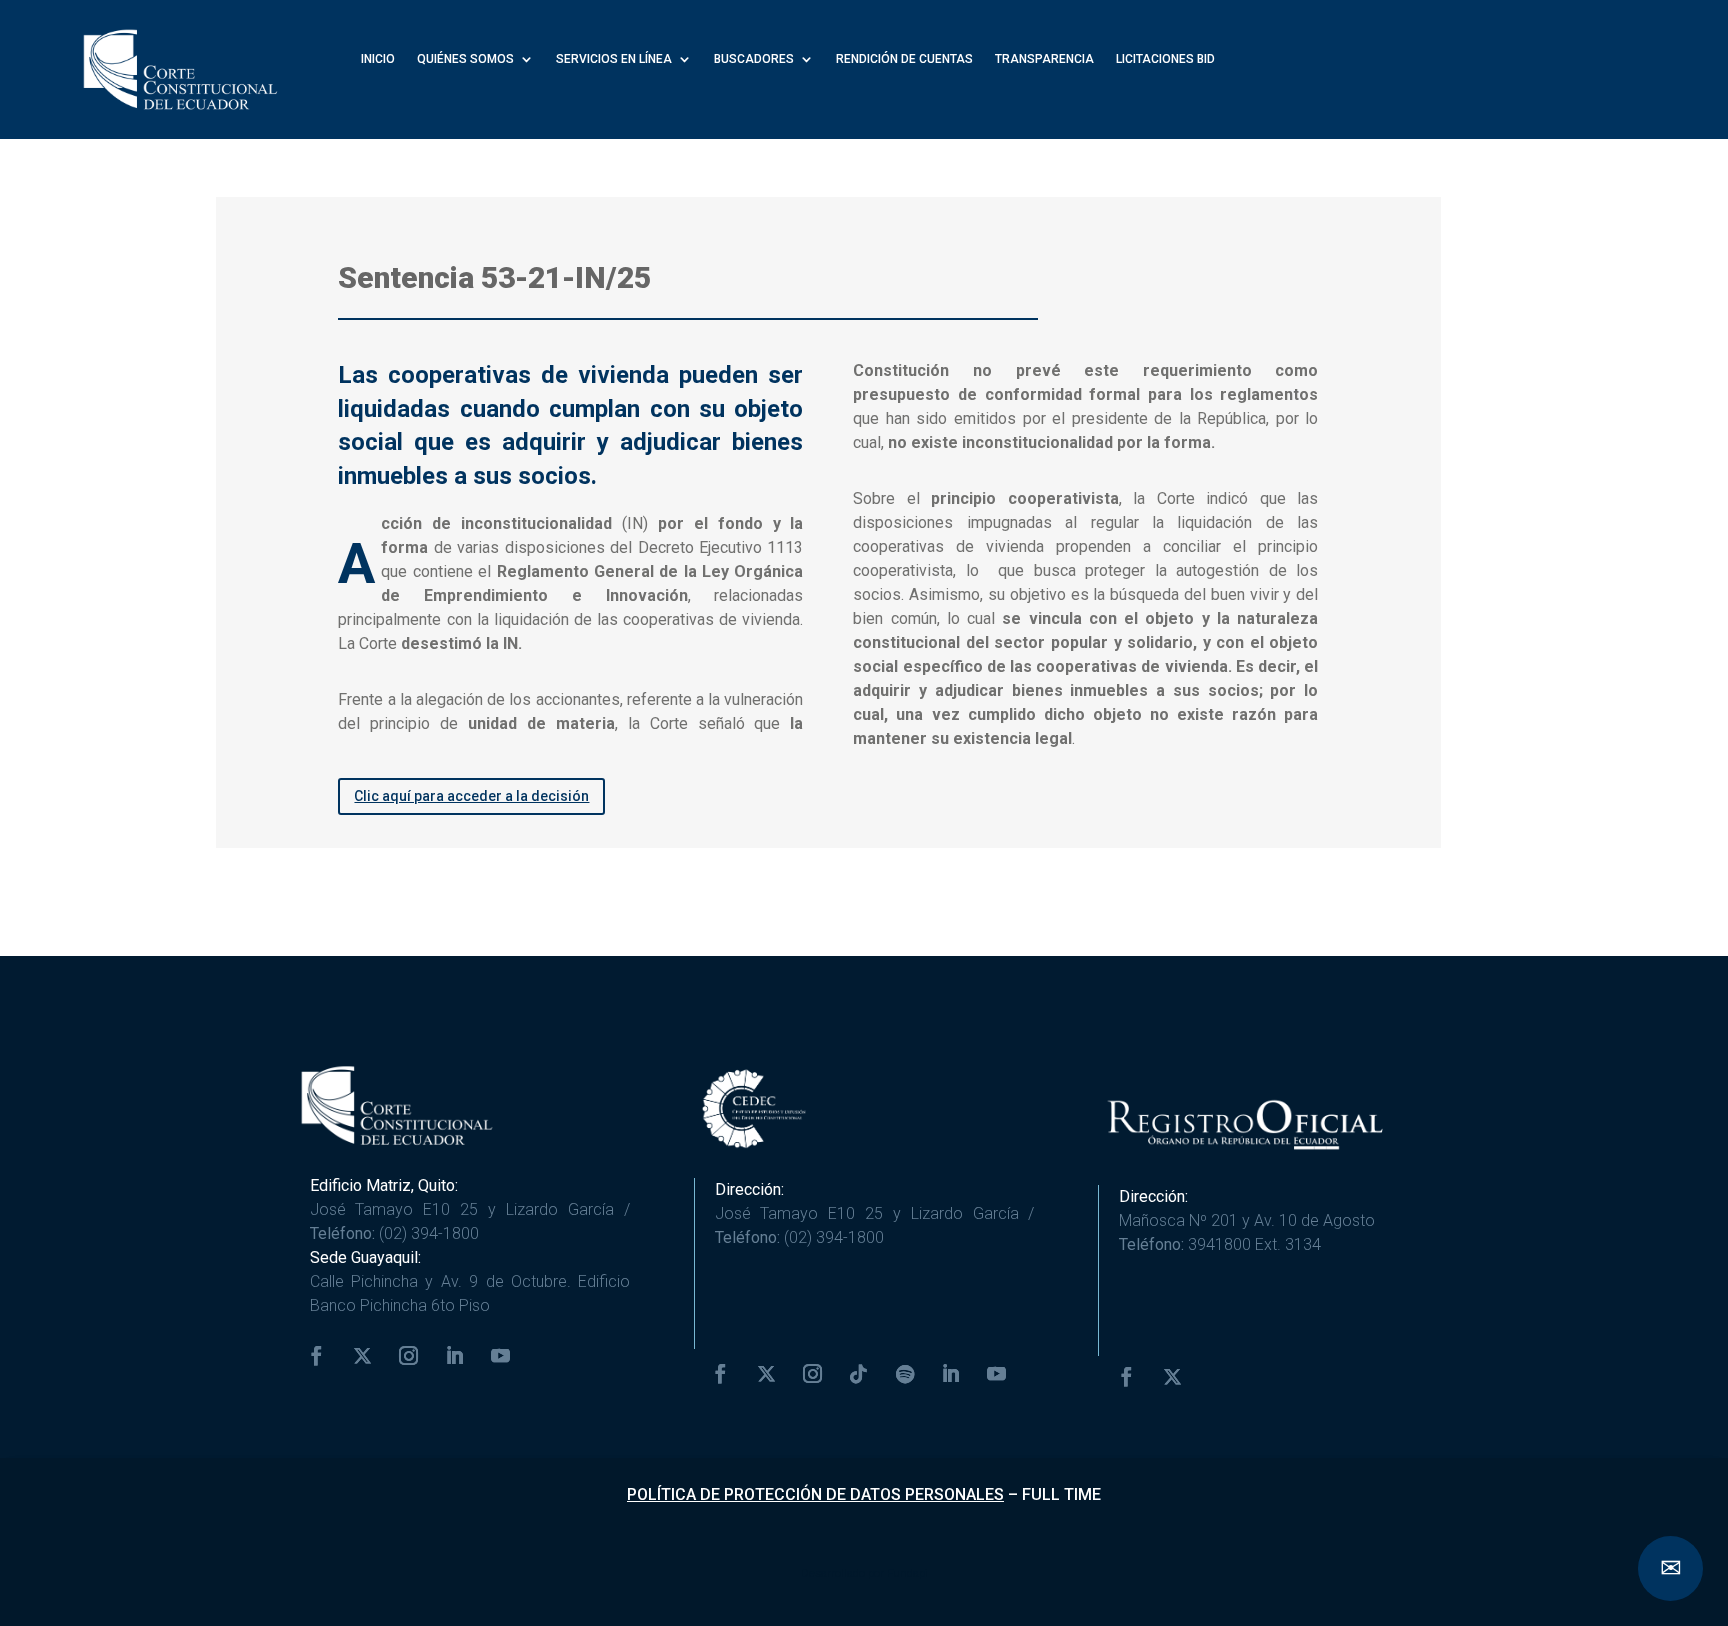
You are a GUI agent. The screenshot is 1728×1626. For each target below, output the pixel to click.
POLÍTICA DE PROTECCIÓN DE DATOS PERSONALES (815, 1494)
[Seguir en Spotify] (905, 1374)
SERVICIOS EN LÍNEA (614, 59)
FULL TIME (1061, 1494)
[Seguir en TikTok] (859, 1374)
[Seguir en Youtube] (501, 1356)
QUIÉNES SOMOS (465, 59)
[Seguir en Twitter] (363, 1356)
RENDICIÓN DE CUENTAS (904, 59)
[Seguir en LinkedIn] (455, 1356)
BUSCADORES (754, 59)
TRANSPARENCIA (1044, 59)
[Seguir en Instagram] (409, 1356)
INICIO (378, 59)
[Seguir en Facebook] (317, 1356)
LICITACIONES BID (1165, 59)
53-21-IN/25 (566, 277)
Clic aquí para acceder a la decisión (471, 796)
